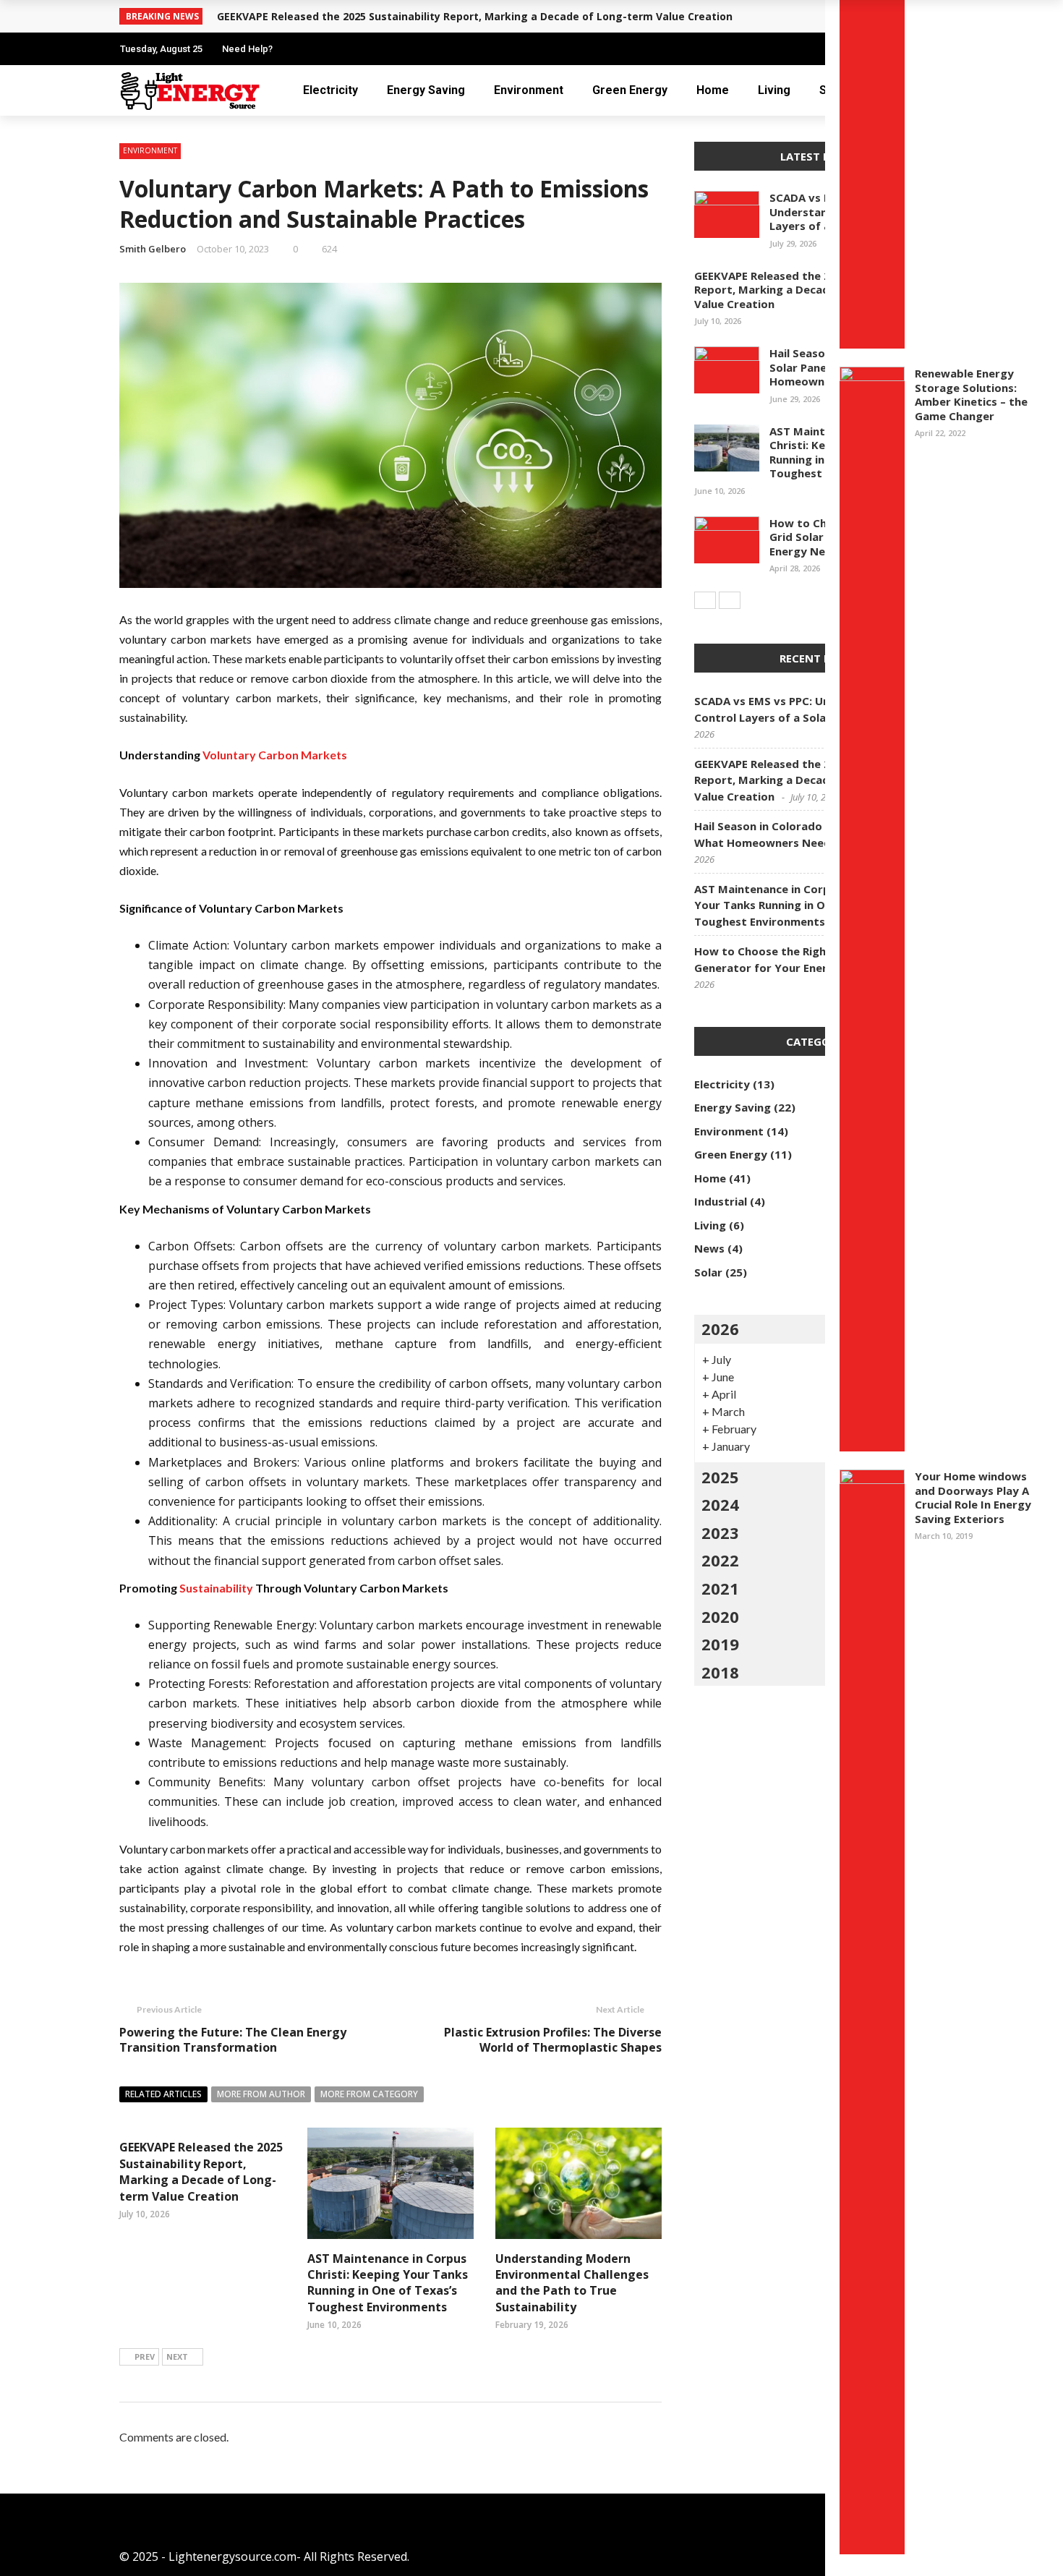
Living (41, 225)
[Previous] (705, 600)
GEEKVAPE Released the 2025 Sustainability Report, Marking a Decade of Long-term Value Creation (475, 16)
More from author (261, 2094)
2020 (720, 1616)
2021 (720, 1588)
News (709, 1248)
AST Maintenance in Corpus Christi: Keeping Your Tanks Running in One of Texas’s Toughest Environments (388, 2283)
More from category (369, 2094)
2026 (720, 1328)
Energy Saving (426, 90)
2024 (720, 1504)
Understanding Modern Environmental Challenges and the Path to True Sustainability (572, 2283)
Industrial (721, 1201)
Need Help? (247, 49)
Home (40, 196)
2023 (720, 1532)
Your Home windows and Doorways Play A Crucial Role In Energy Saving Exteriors (973, 1497)
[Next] (730, 600)
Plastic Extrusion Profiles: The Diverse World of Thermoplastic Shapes (553, 2040)
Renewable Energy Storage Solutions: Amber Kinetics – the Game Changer (971, 394)
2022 (720, 1560)
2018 (720, 1672)
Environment (66, 138)
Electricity (330, 90)
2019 (720, 1644)
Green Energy (65, 167)
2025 (720, 1477)
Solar (40, 254)
